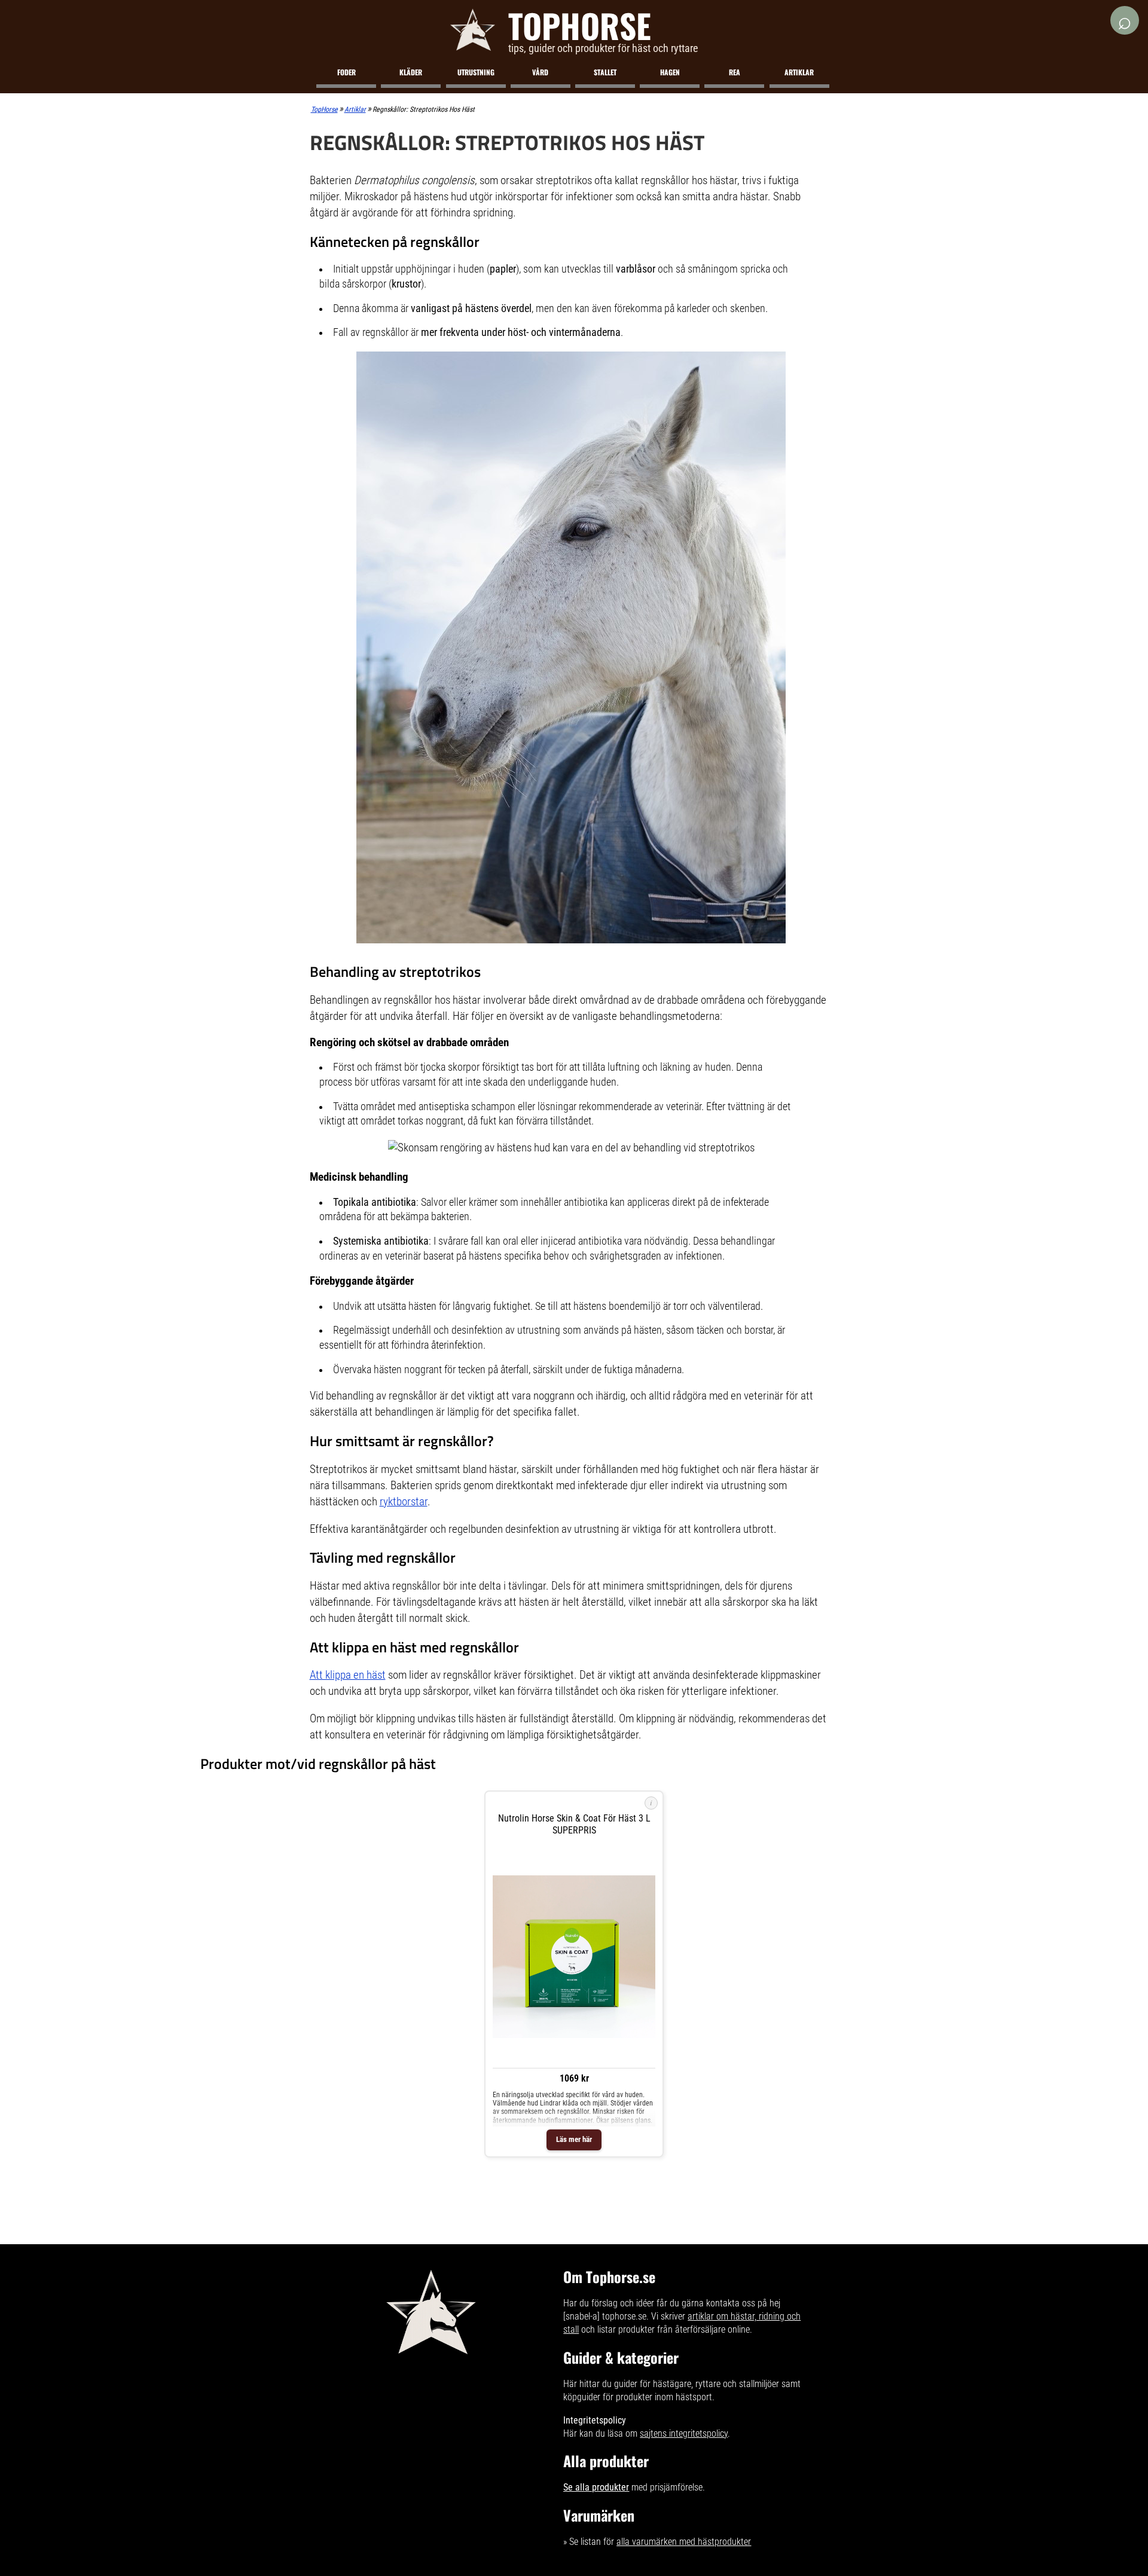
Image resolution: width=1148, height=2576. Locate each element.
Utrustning (476, 72)
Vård (540, 72)
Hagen (670, 72)
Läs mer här (574, 2139)
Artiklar (799, 72)
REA (735, 72)
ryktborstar (404, 1501)
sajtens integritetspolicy (684, 2433)
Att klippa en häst (348, 1675)
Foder (346, 72)
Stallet (605, 72)
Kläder (411, 72)
